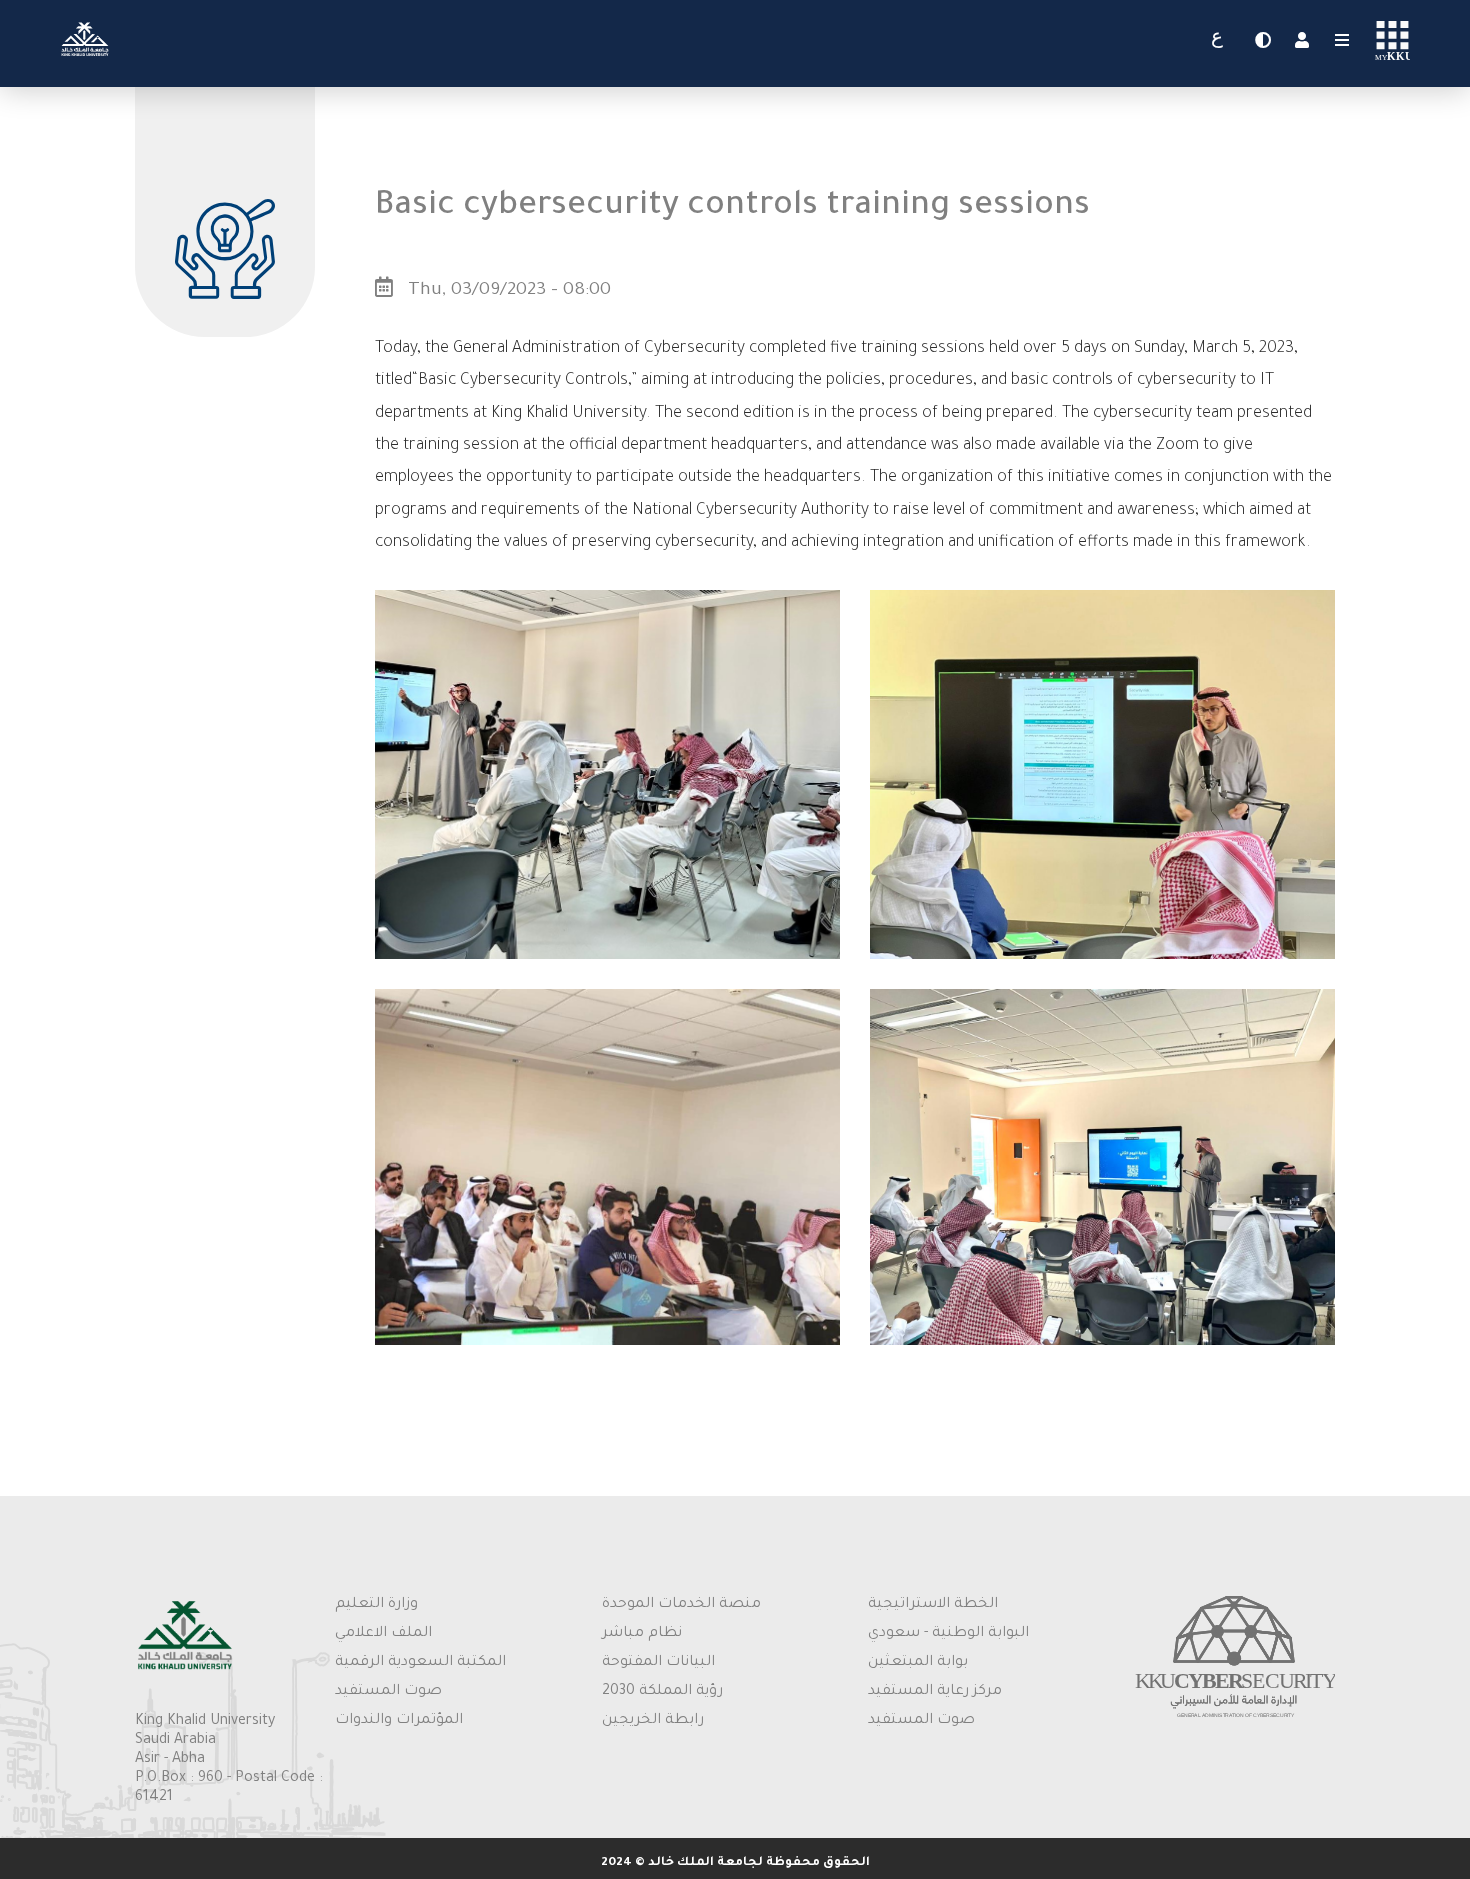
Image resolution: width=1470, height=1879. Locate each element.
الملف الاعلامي (383, 1634)
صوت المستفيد (388, 1692)
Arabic (1217, 41)
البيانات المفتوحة (658, 1663)
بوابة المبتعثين (918, 1663)
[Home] (85, 57)
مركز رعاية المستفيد (935, 1692)
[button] (607, 957)
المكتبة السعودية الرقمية (420, 1663)
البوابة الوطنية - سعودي (948, 1634)
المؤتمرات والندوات (399, 1721)
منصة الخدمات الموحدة (681, 1605)
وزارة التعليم (376, 1605)
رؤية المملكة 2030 (662, 1692)
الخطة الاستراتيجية (933, 1605)
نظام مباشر (642, 1634)
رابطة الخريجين (653, 1721)
